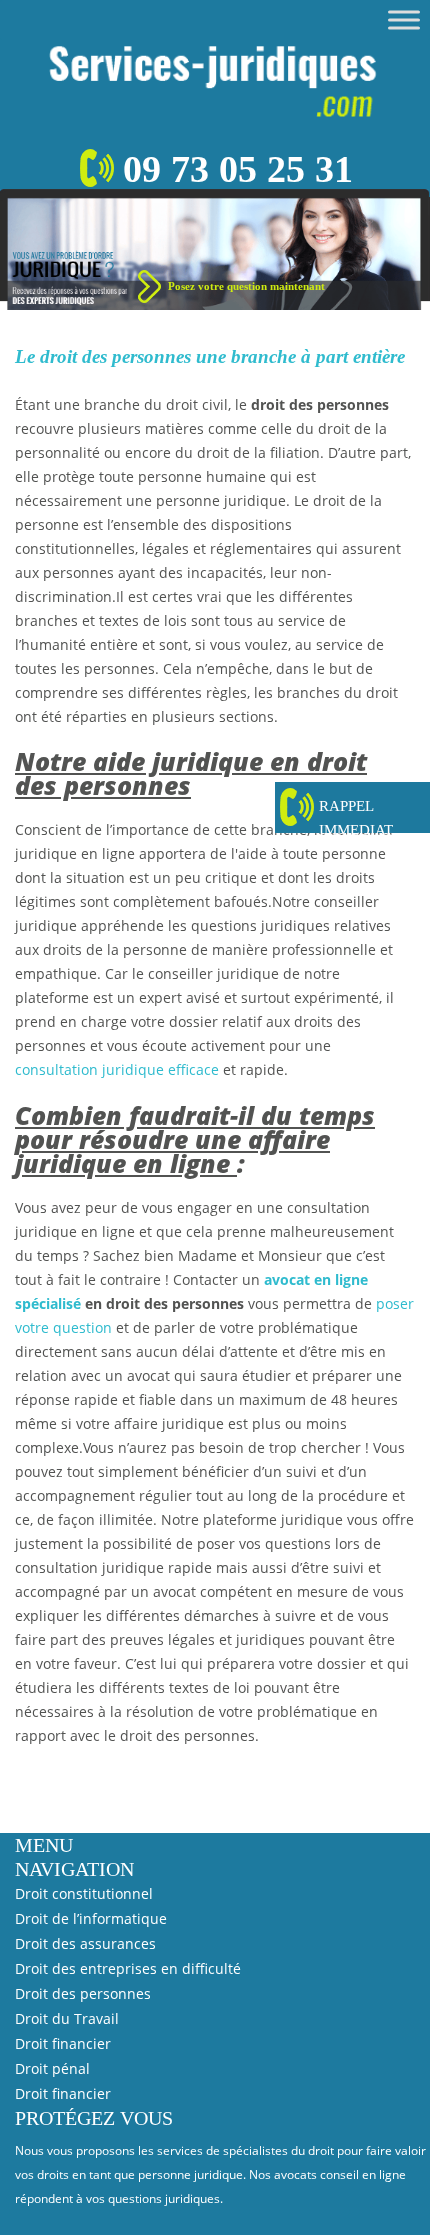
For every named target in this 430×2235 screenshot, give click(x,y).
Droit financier (63, 2043)
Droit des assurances (85, 1943)
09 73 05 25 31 (238, 169)
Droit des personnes (83, 1993)
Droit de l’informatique (91, 1918)
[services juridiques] (215, 74)
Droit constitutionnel (84, 1893)
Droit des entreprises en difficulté (128, 1968)
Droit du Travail (67, 2018)
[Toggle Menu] (404, 19)
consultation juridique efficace (117, 1069)
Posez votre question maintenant (246, 286)
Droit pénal (52, 2068)
